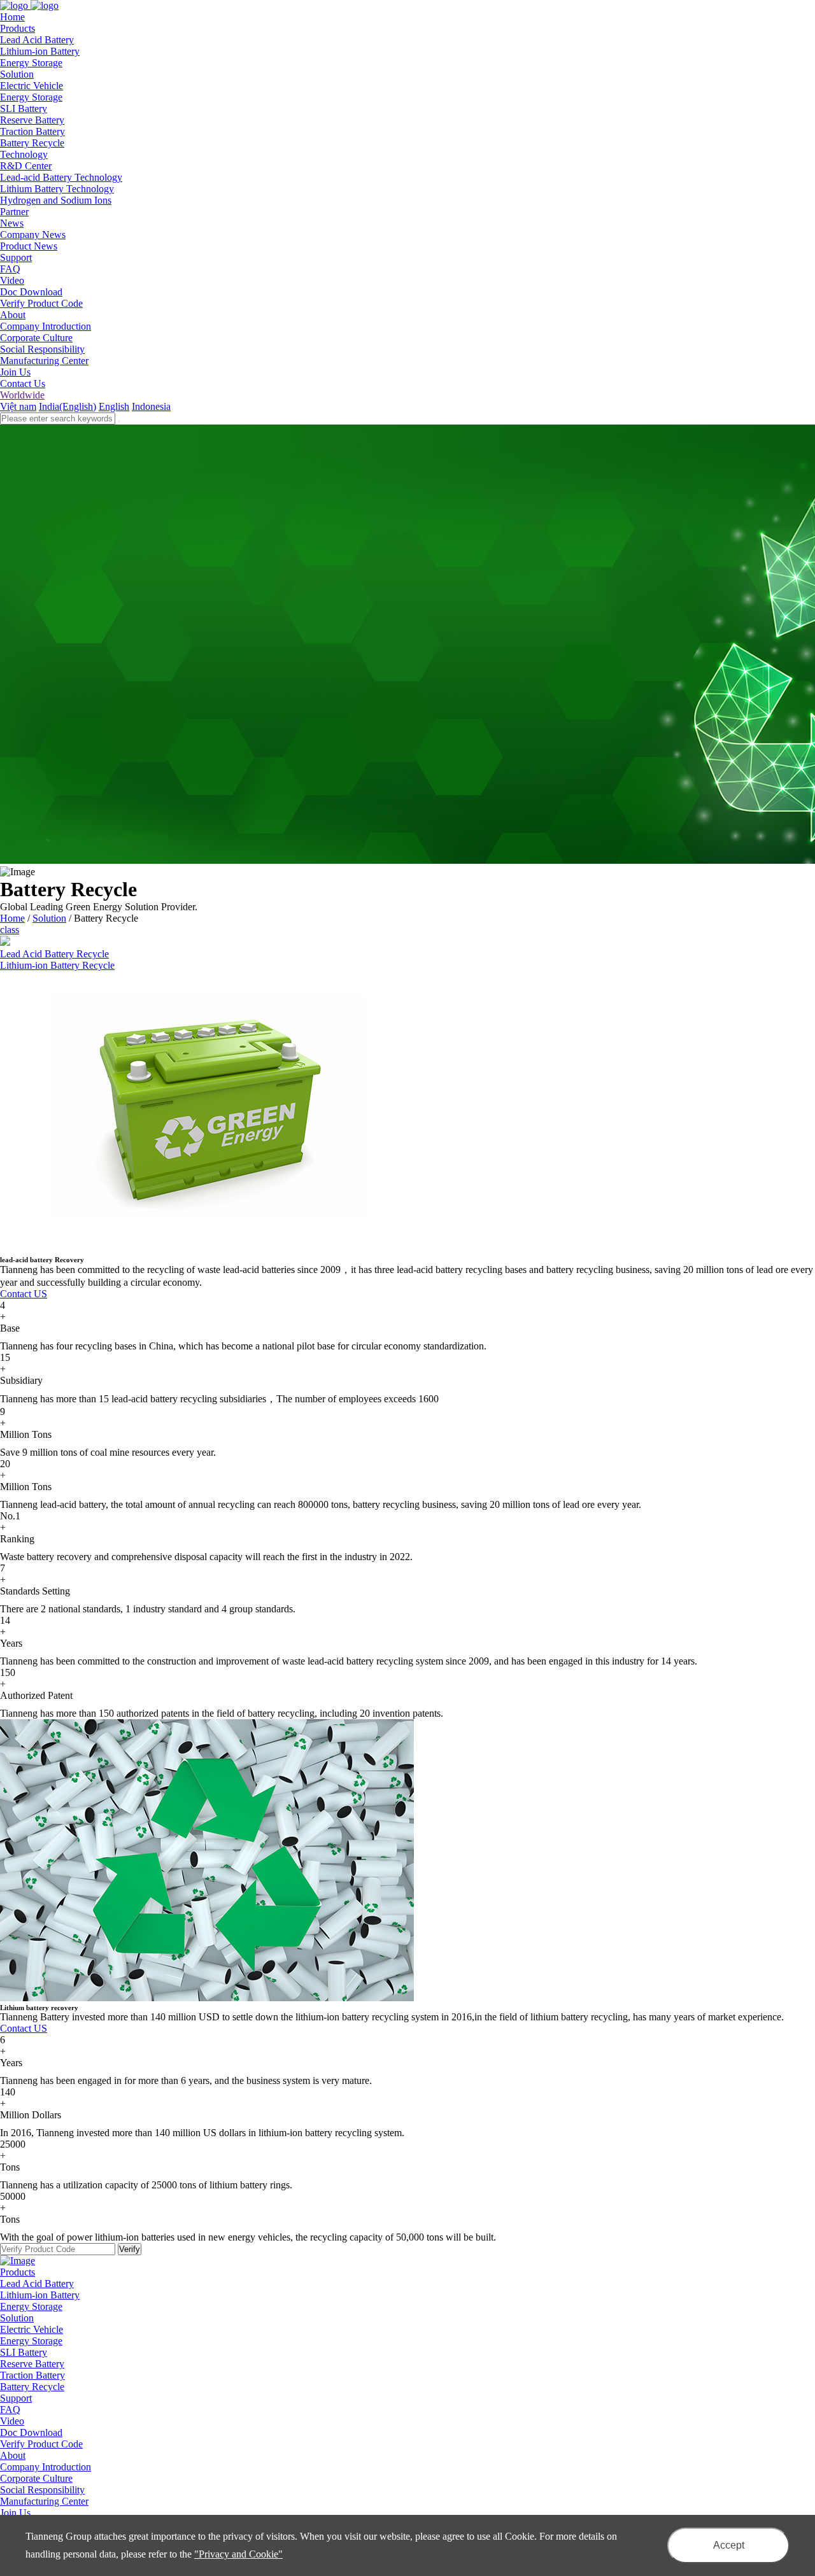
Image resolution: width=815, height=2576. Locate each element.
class (10, 930)
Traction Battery (32, 131)
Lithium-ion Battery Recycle (57, 965)
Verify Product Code (41, 303)
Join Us (15, 372)
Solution (49, 918)
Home (12, 918)
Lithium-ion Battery (40, 51)
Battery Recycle (32, 143)
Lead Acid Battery (37, 40)
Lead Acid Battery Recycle (54, 954)
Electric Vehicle (32, 86)
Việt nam (18, 406)
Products (18, 2272)
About (13, 2455)
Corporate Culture (36, 338)
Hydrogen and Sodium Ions (56, 200)
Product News (29, 246)
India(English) (67, 406)
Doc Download (31, 292)
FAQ (10, 269)
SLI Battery (24, 109)
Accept (729, 2545)
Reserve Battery (32, 120)
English (114, 406)
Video (12, 280)
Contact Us (23, 384)
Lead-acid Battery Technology (61, 177)
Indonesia (151, 406)
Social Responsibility (42, 349)
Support (16, 2398)
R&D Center (26, 166)
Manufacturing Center (44, 361)
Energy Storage (31, 63)
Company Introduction (46, 326)
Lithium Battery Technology (57, 189)
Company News (33, 235)
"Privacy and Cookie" (238, 2554)
